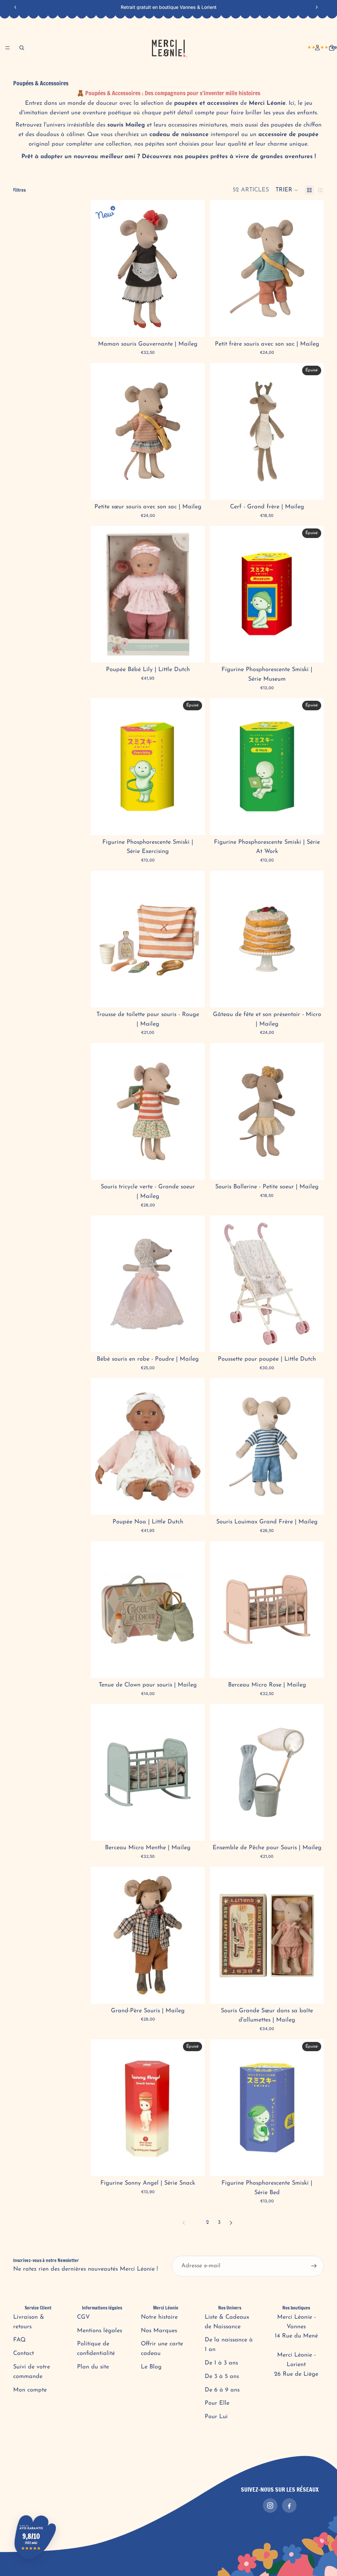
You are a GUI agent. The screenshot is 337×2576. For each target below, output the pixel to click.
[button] (287, 190)
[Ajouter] (194, 327)
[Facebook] (289, 2505)
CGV (83, 2317)
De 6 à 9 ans (222, 2390)
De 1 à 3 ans (221, 2363)
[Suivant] (231, 2223)
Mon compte (30, 2390)
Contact (24, 2354)
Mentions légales (100, 2331)
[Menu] (8, 48)
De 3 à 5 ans (222, 2377)
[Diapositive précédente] (15, 7)
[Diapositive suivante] (317, 7)
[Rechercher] (22, 48)
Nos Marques (159, 2331)
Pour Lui (216, 2417)
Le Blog (151, 2367)
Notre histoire (159, 2317)
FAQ (19, 2340)
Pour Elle (217, 2403)
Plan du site (93, 2367)
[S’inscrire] (314, 2266)
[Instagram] (270, 2505)
